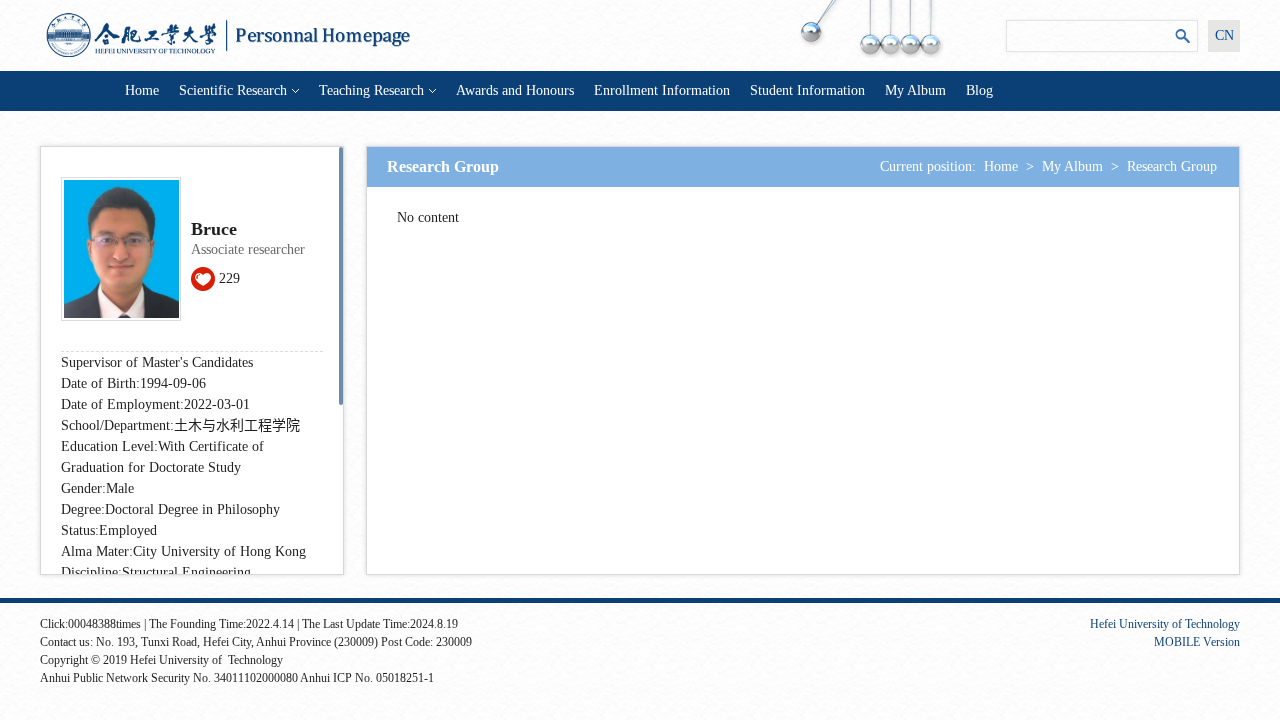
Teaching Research (371, 90)
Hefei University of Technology (1165, 624)
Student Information (807, 90)
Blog (979, 90)
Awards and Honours (515, 90)
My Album (915, 90)
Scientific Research (233, 90)
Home (142, 90)
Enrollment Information (662, 90)
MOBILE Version (1197, 642)
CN (1224, 35)
